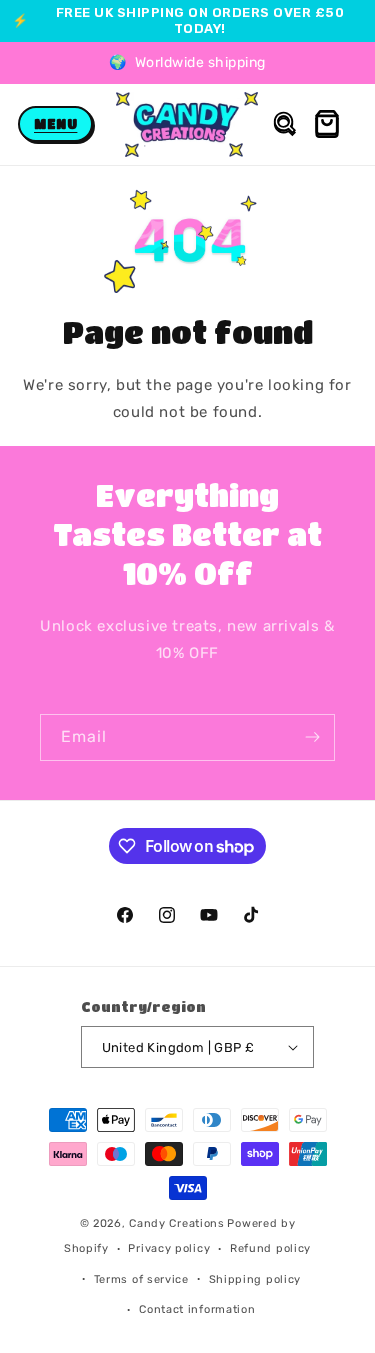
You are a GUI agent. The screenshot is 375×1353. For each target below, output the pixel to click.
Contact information (197, 1309)
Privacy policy (169, 1248)
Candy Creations (177, 1223)
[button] (55, 124)
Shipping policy (255, 1279)
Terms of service (141, 1279)
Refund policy (270, 1248)
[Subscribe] (312, 737)
